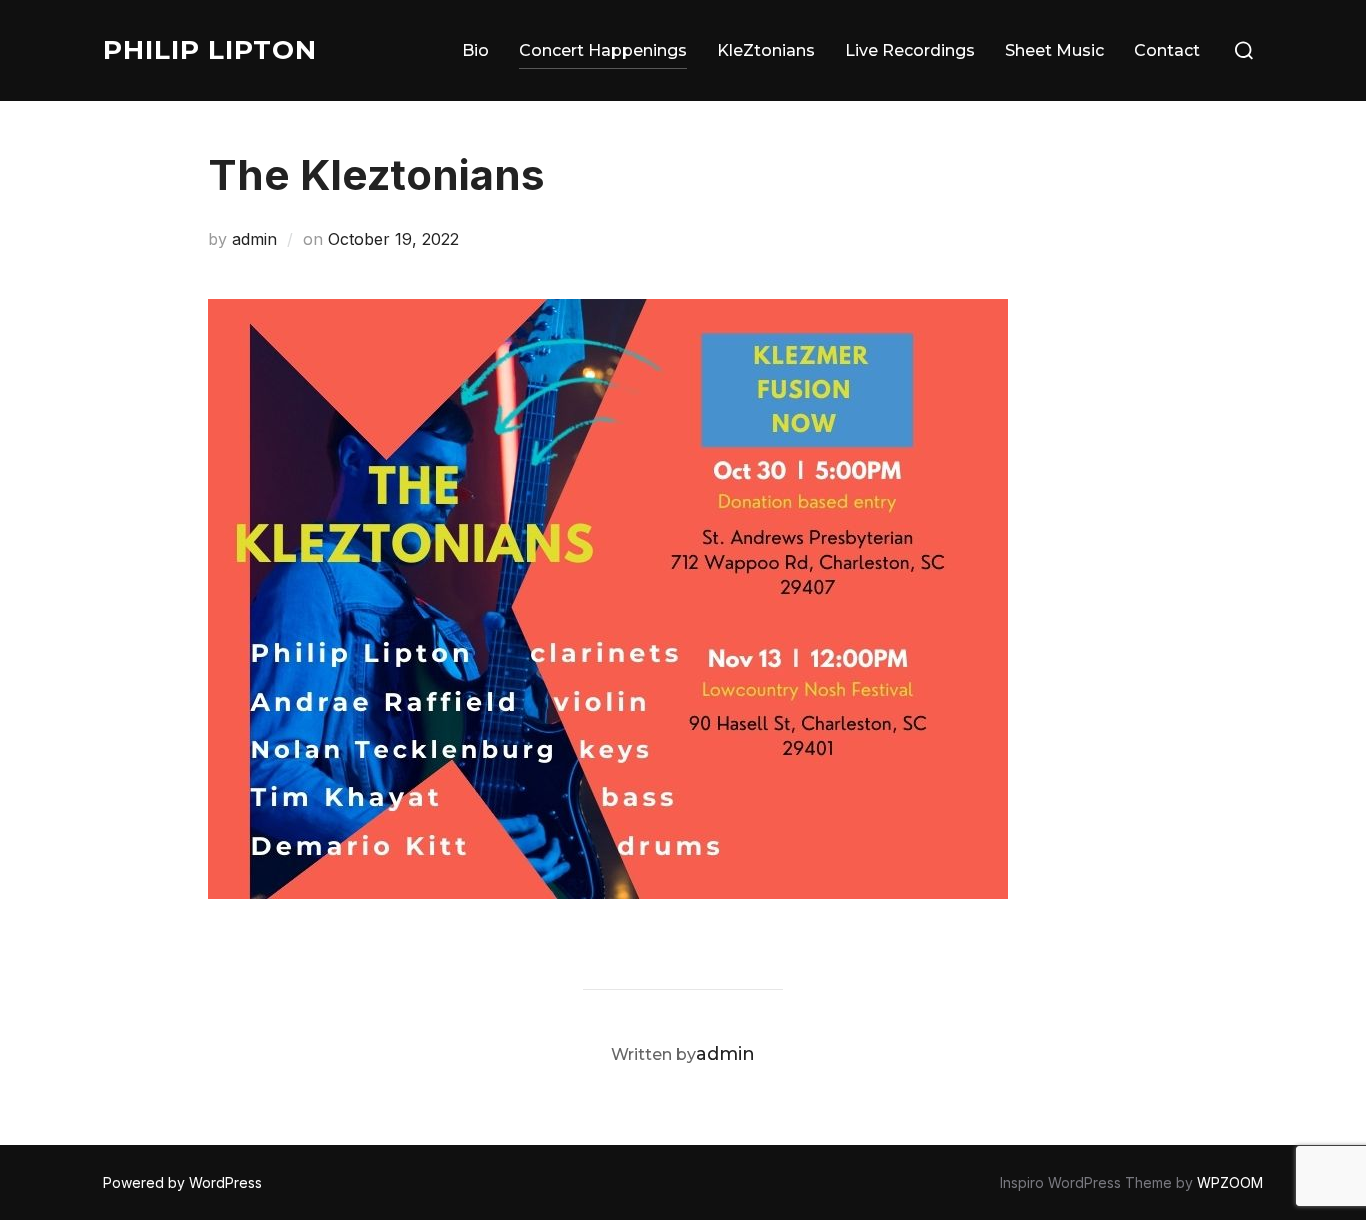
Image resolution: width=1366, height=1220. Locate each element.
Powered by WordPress (182, 1182)
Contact (1167, 50)
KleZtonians (766, 50)
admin (254, 239)
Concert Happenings (603, 50)
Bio (475, 50)
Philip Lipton (210, 50)
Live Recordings (910, 50)
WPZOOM (1230, 1182)
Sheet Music (1054, 50)
